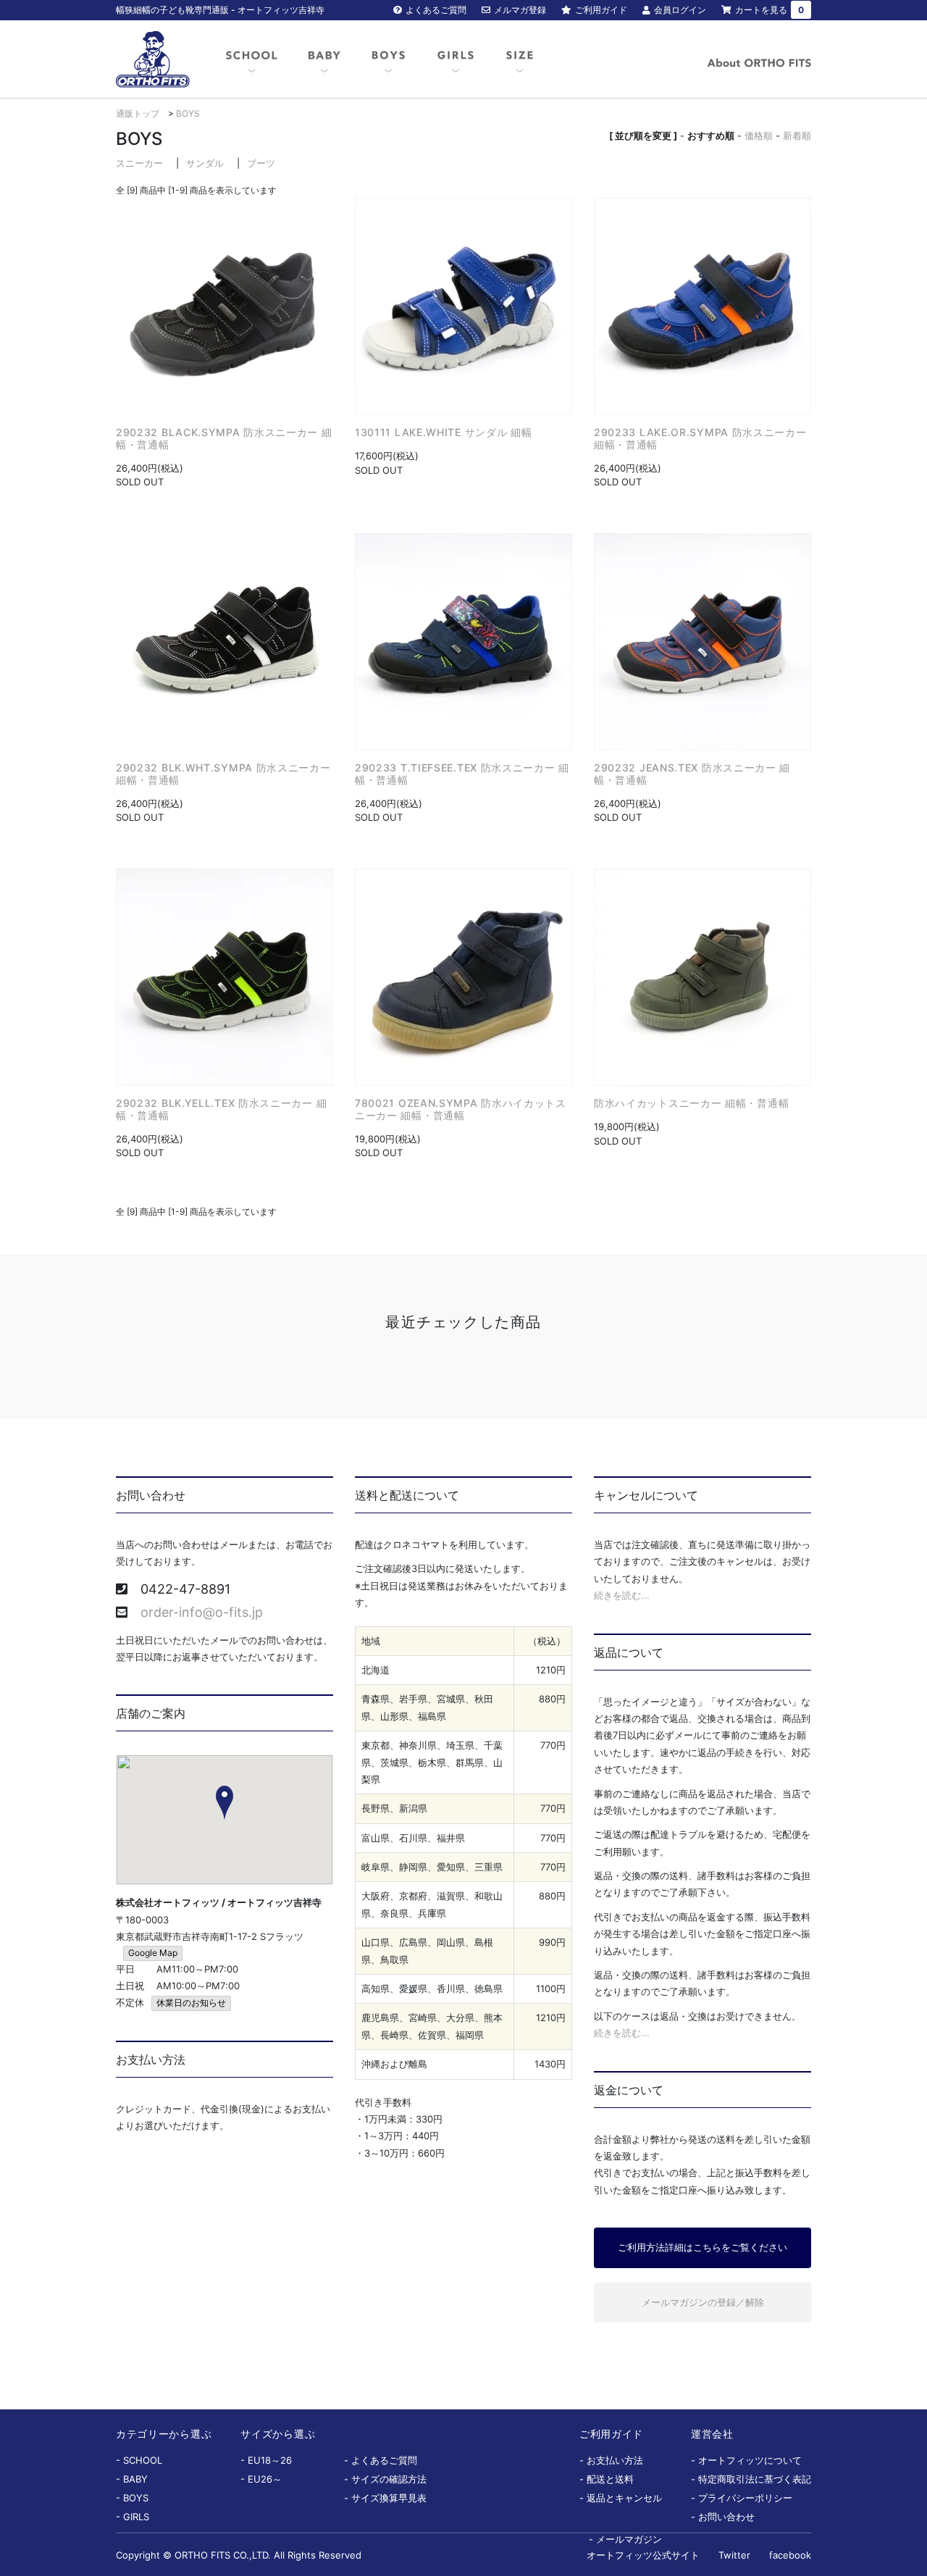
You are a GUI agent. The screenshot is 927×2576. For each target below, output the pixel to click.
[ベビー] (324, 60)
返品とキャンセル (624, 2498)
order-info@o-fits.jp (202, 1612)
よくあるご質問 (436, 10)
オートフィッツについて (750, 2460)
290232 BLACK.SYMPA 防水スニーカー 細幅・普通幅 (224, 438)
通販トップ (138, 113)
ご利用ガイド (601, 10)
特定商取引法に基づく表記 (755, 2479)
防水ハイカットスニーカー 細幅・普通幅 (691, 1103)
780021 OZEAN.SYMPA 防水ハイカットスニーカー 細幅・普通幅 (461, 1109)
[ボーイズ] (389, 60)
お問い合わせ (726, 2517)
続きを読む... (622, 1595)
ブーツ (261, 163)
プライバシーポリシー (745, 2498)
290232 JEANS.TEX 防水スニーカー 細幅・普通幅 (692, 774)
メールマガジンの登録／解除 (703, 2302)
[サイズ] (520, 60)
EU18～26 (270, 2460)
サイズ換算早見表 (389, 2498)
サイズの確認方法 (389, 2479)
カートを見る (769, 10)
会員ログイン (680, 10)
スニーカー (139, 163)
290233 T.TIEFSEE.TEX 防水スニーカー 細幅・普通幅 (462, 774)
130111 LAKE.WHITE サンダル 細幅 (444, 432)
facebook (790, 2555)
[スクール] (252, 60)
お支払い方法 (615, 2460)
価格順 (759, 135)
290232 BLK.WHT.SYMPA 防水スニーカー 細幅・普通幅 (223, 774)
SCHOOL (143, 2460)
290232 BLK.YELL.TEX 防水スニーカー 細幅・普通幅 (221, 1109)
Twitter (734, 2555)
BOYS (188, 113)
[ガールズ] (456, 60)
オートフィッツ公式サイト (643, 2555)
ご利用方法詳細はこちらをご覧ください (702, 2247)
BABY (135, 2479)
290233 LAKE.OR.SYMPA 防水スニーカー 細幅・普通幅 (700, 438)
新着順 (797, 135)
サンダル (205, 163)
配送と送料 (610, 2479)
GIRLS (136, 2517)
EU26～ (265, 2479)
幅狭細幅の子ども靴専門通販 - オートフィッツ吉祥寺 (220, 10)
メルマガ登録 (520, 10)
